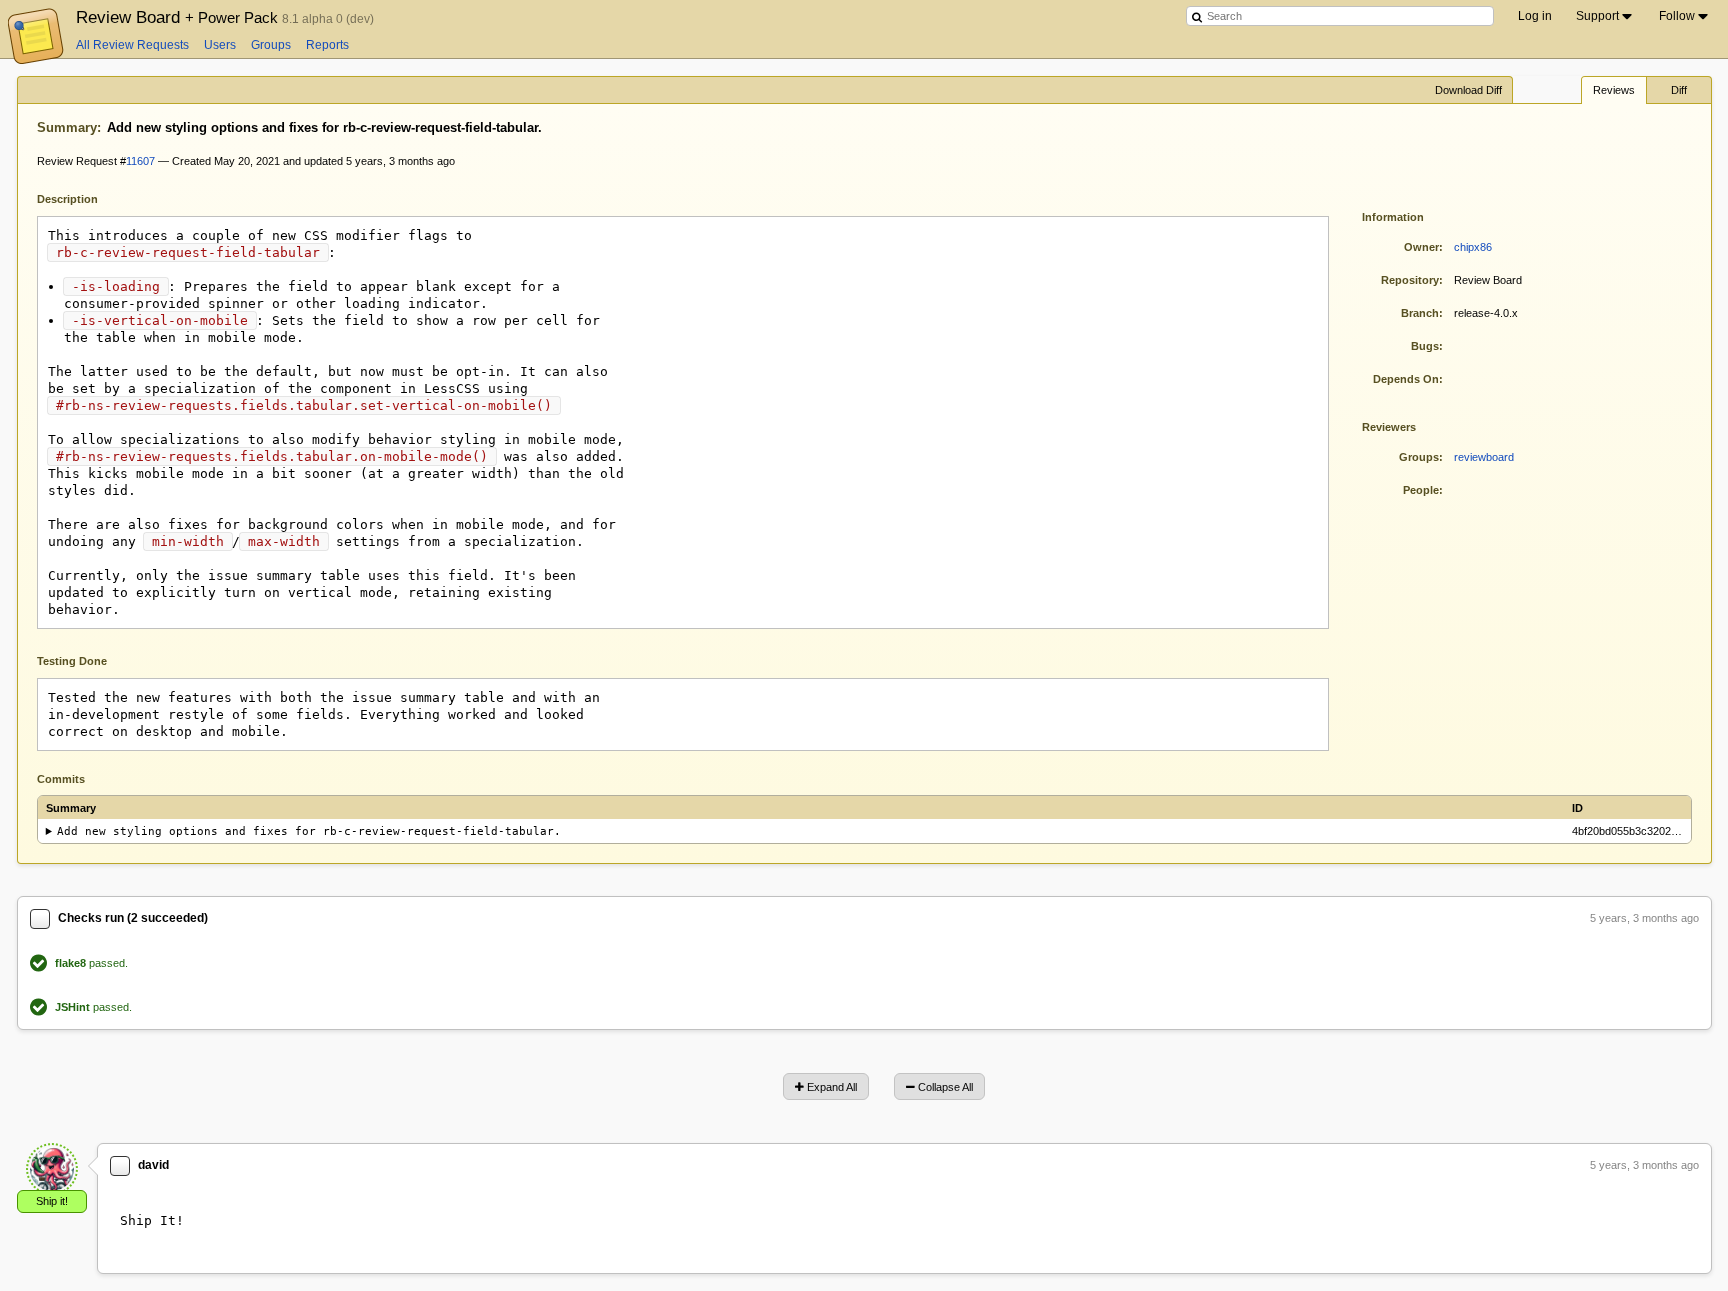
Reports (327, 45)
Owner (1421, 247)
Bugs (1425, 346)
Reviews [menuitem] (1614, 90)
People (1421, 490)
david (153, 1165)
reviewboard (1484, 457)
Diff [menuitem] (1679, 90)
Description (82, 197)
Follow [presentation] (1677, 16)
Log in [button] (1535, 16)
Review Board (179, 17)
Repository (1410, 280)
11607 (140, 161)
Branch (1420, 313)
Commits (61, 779)
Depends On (1406, 379)
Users (220, 45)
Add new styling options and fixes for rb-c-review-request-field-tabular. (309, 831)
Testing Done (72, 661)
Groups (271, 45)
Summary (67, 127)
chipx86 (1473, 247)
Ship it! (52, 1201)
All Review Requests (132, 45)
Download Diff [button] (1468, 90)
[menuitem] (1605, 16)
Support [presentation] (1597, 16)
